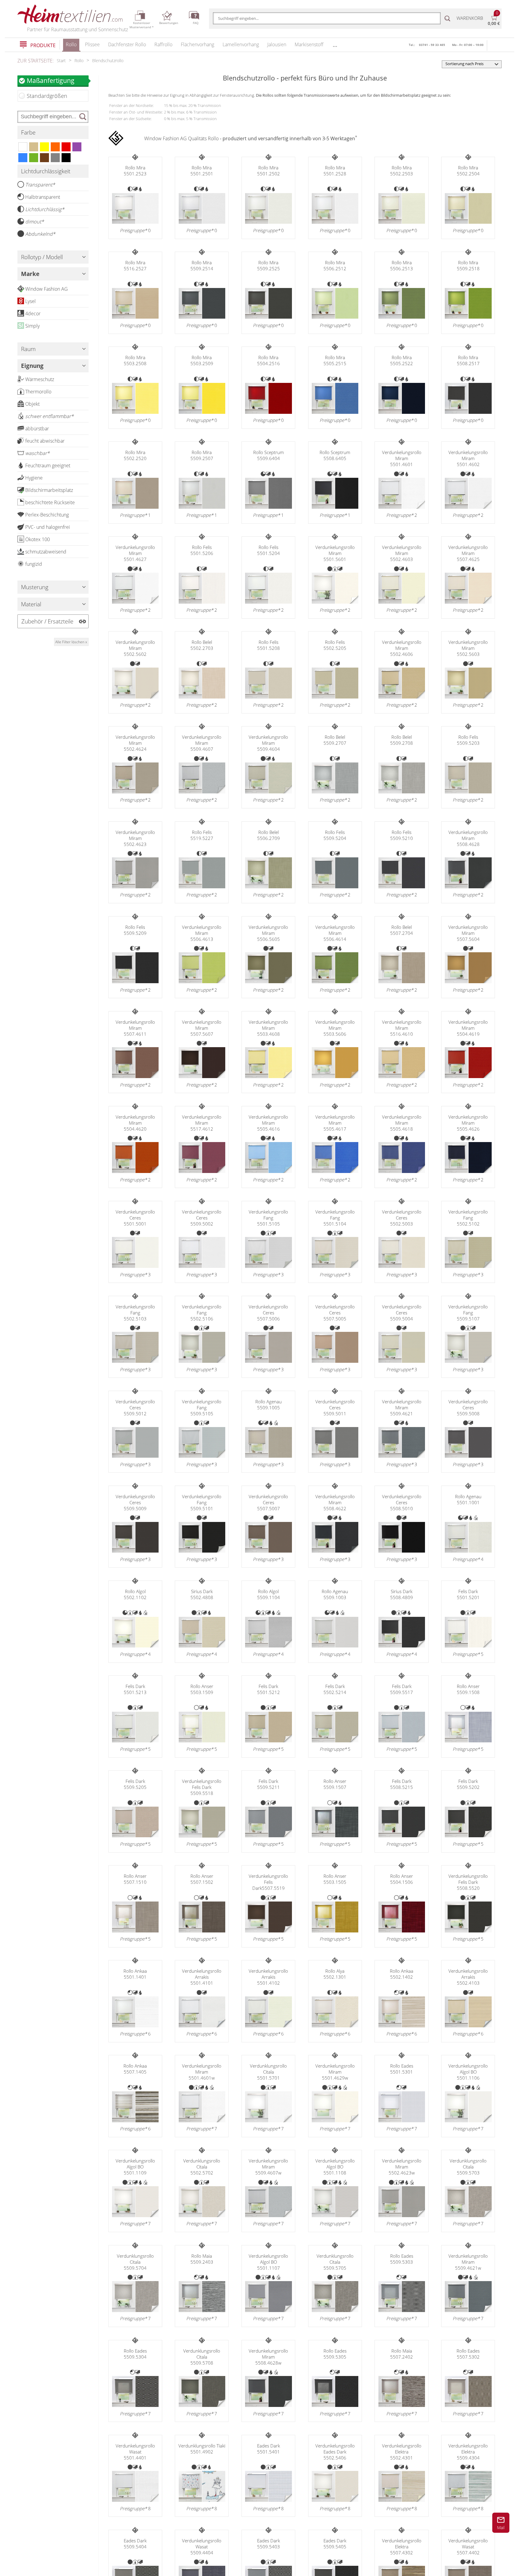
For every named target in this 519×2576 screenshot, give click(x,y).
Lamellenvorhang (241, 44)
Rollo (71, 44)
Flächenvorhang (197, 44)
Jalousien (277, 44)
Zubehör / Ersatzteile (47, 621)
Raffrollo (163, 44)
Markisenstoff (309, 44)
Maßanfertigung (51, 80)
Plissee (92, 44)
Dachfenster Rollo (127, 44)
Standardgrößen (47, 96)
